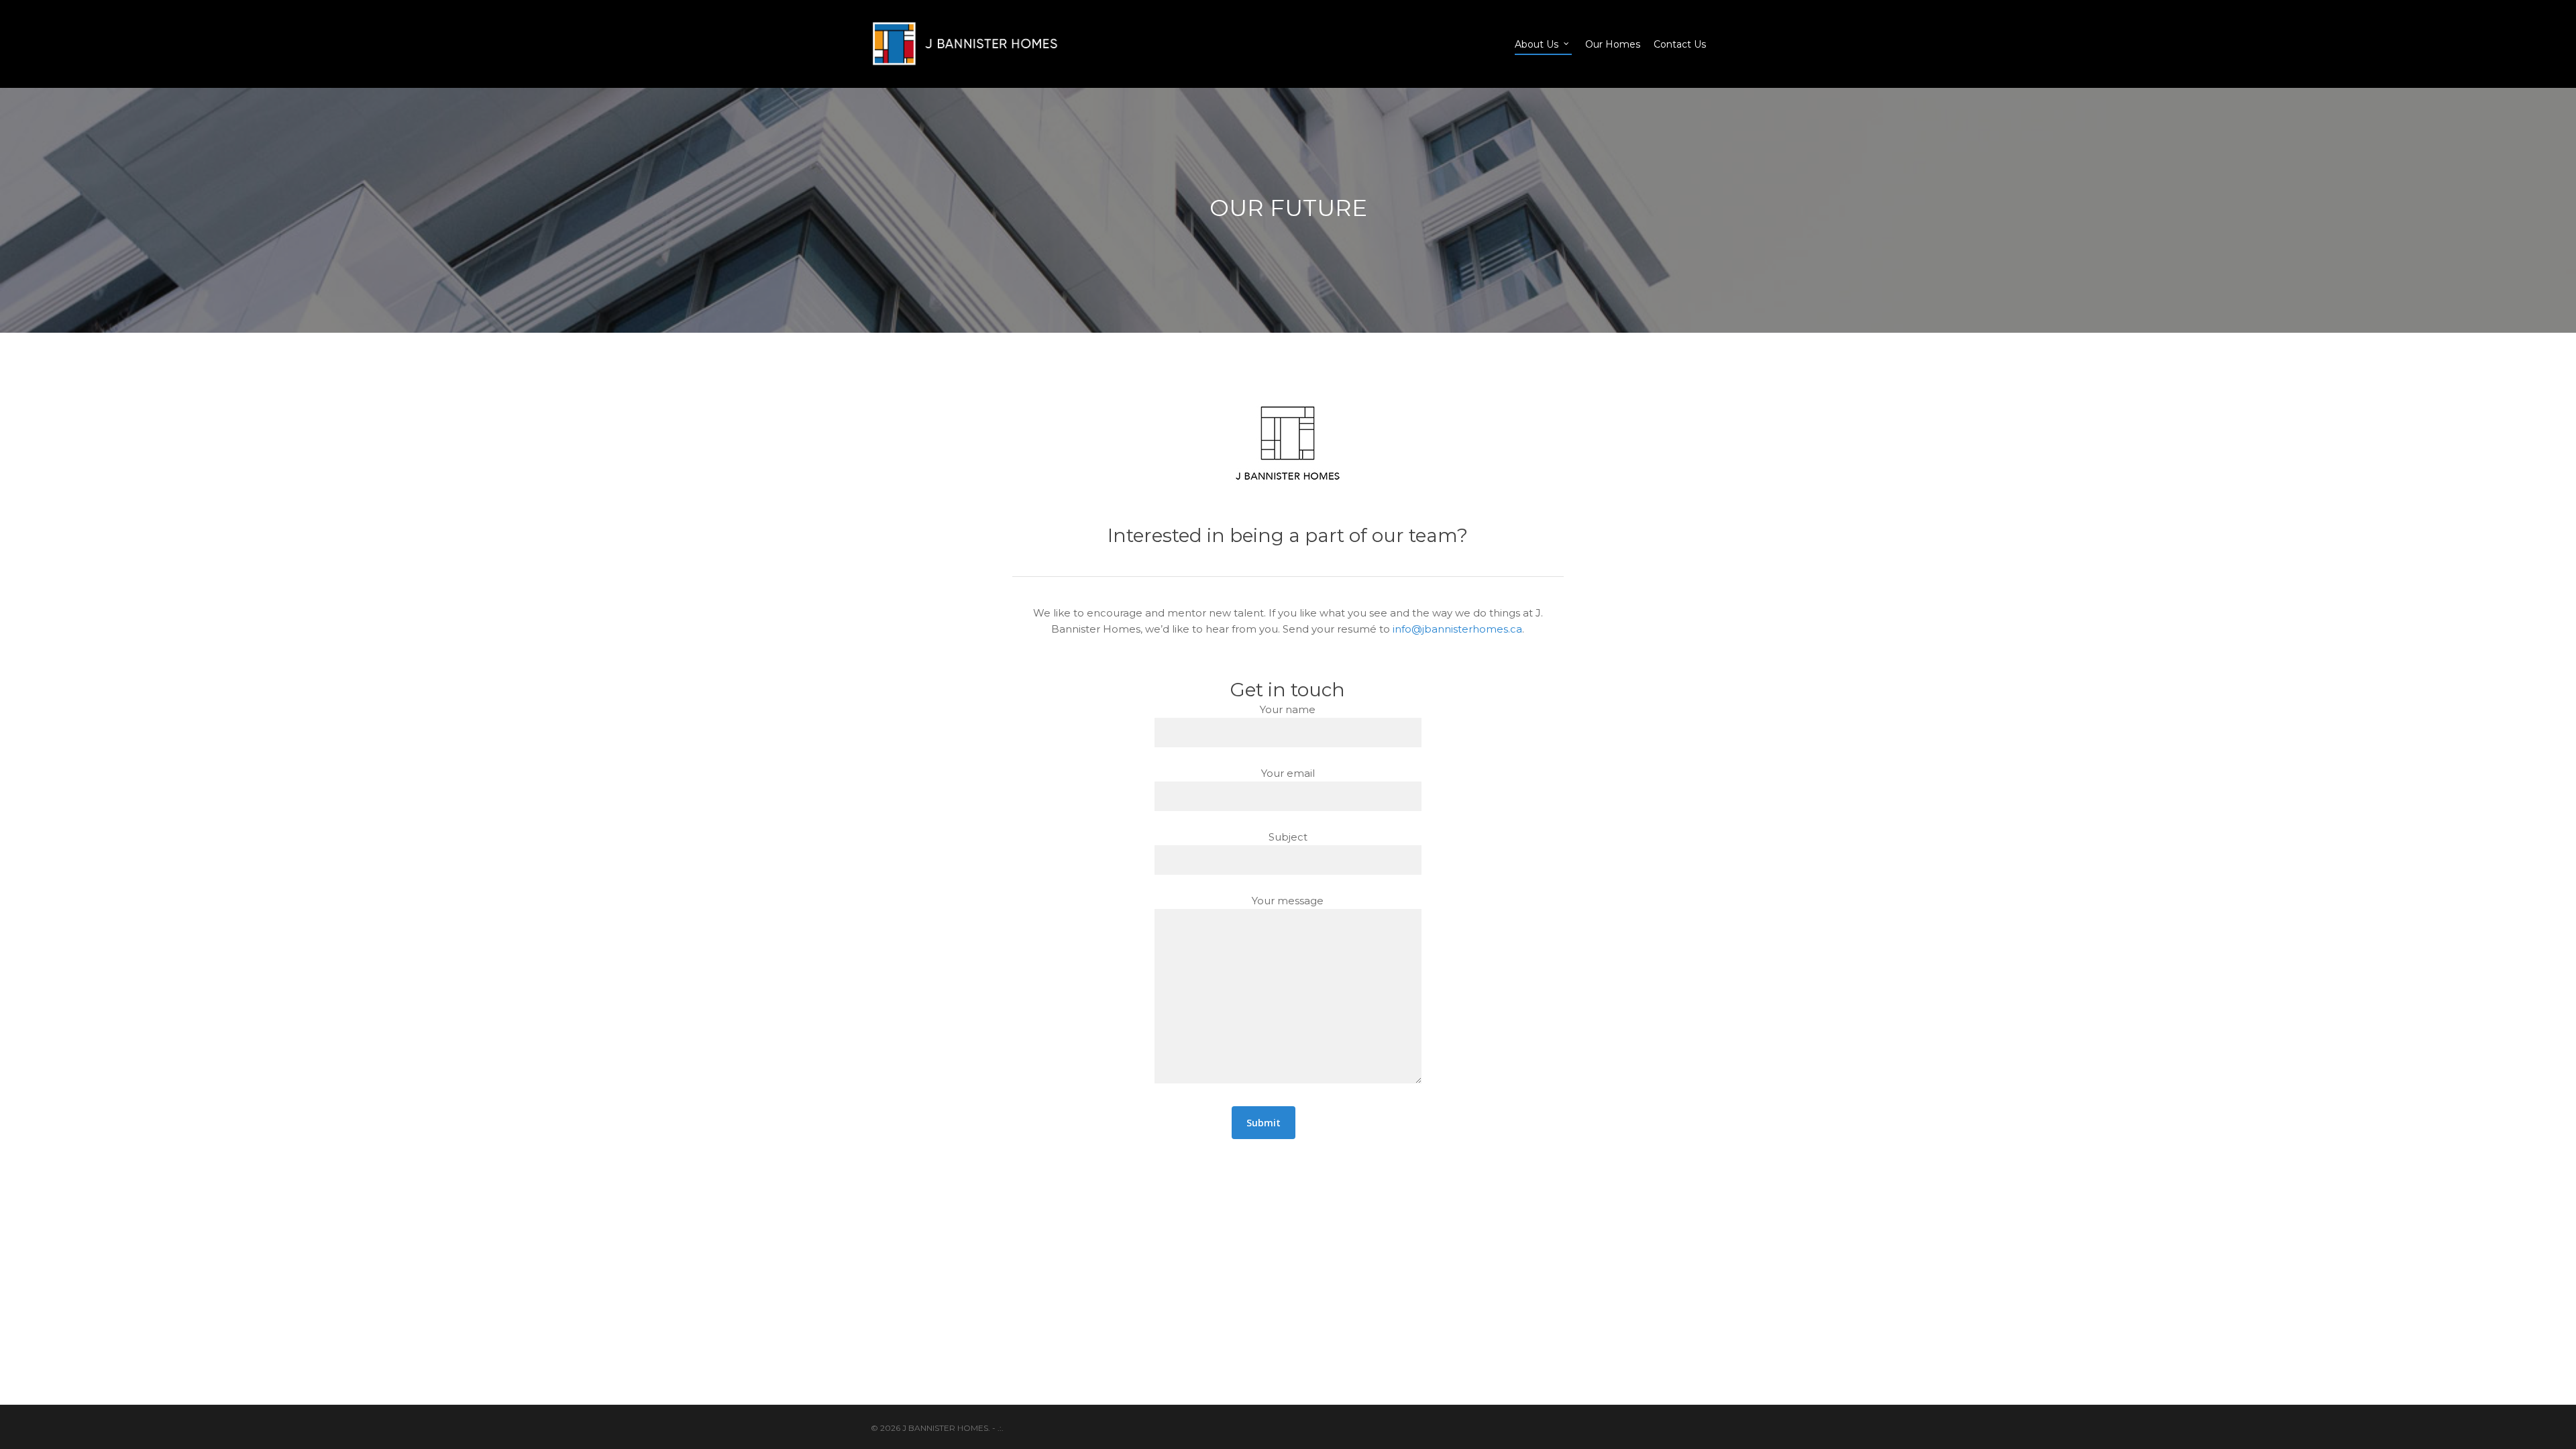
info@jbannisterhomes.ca (1457, 629)
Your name (1288, 709)
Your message (1288, 901)
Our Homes (1613, 44)
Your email (1288, 773)
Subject (1288, 837)
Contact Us (1680, 44)
